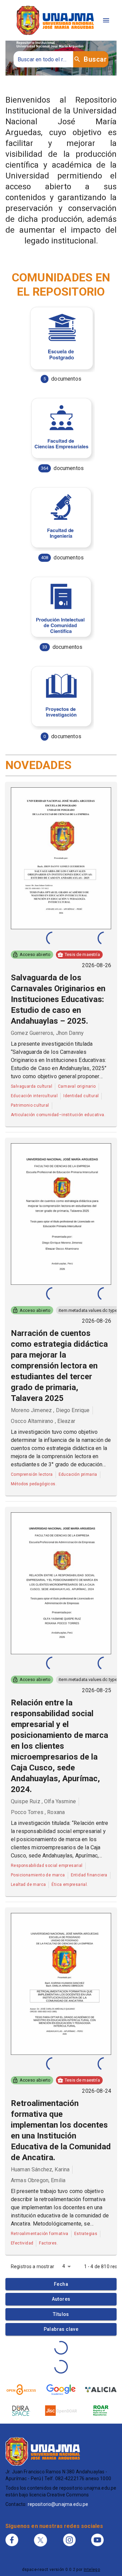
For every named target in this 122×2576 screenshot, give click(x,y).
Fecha (61, 2284)
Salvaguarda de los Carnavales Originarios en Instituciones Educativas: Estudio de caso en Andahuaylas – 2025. (58, 999)
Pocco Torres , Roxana (38, 1812)
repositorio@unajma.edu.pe (58, 2504)
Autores (61, 2299)
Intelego (92, 2570)
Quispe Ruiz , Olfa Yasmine (43, 1801)
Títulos (61, 2314)
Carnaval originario (77, 1086)
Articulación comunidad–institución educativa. (58, 1115)
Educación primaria (78, 1474)
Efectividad (22, 2243)
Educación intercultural (34, 1096)
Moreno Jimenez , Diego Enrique (50, 1410)
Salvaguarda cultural (32, 1086)
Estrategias (86, 2234)
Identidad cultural (81, 1096)
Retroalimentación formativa (40, 2234)
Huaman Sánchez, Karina (40, 2169)
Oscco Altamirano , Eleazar (43, 1421)
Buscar (95, 59)
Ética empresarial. (70, 1885)
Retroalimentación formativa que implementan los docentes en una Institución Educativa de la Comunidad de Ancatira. (61, 2130)
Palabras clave (61, 2329)
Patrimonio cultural (30, 1105)
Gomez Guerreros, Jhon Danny (47, 1033)
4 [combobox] (64, 2266)
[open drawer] (106, 20)
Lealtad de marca (28, 1885)
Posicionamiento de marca (38, 1875)
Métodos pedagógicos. (34, 1484)
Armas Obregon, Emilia (38, 2180)
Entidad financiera (89, 1875)
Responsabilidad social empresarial (47, 1866)
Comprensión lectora (32, 1474)
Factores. (48, 2243)
